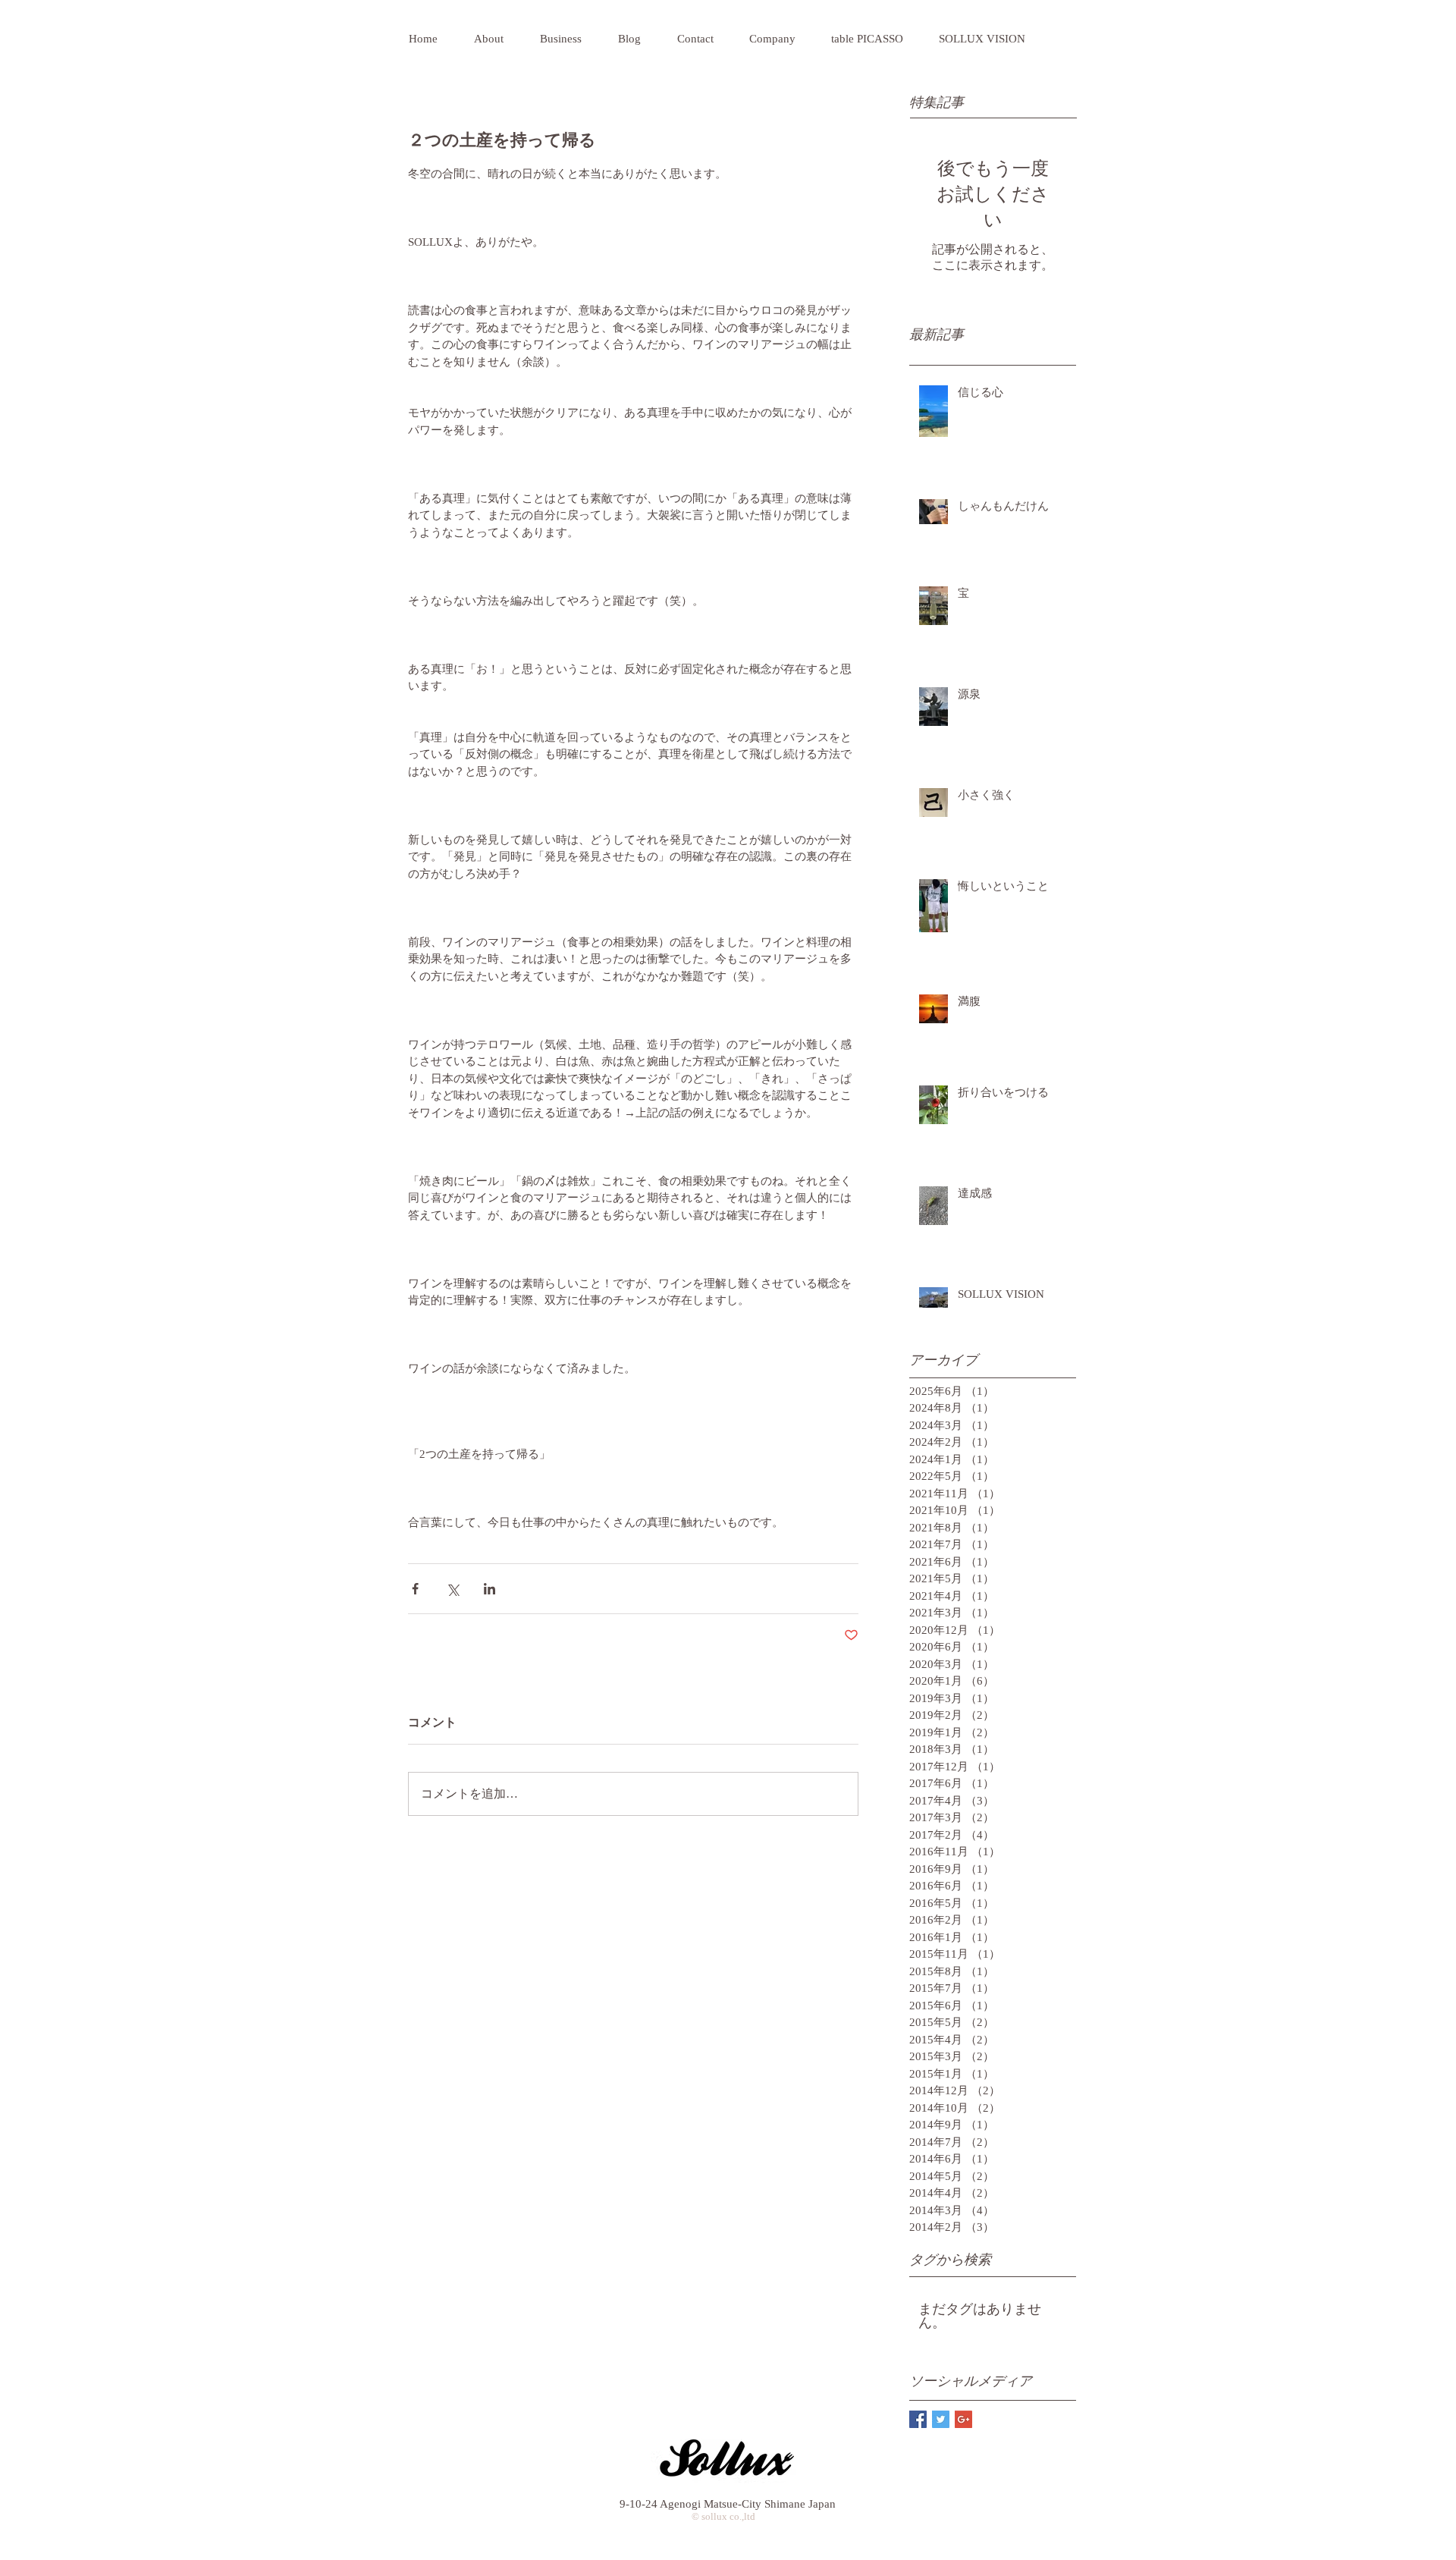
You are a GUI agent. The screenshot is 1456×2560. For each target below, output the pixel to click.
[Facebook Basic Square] (918, 2419)
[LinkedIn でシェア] (490, 1589)
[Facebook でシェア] (415, 1589)
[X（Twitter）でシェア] (452, 1589)
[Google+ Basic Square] (963, 2419)
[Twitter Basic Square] (941, 2419)
